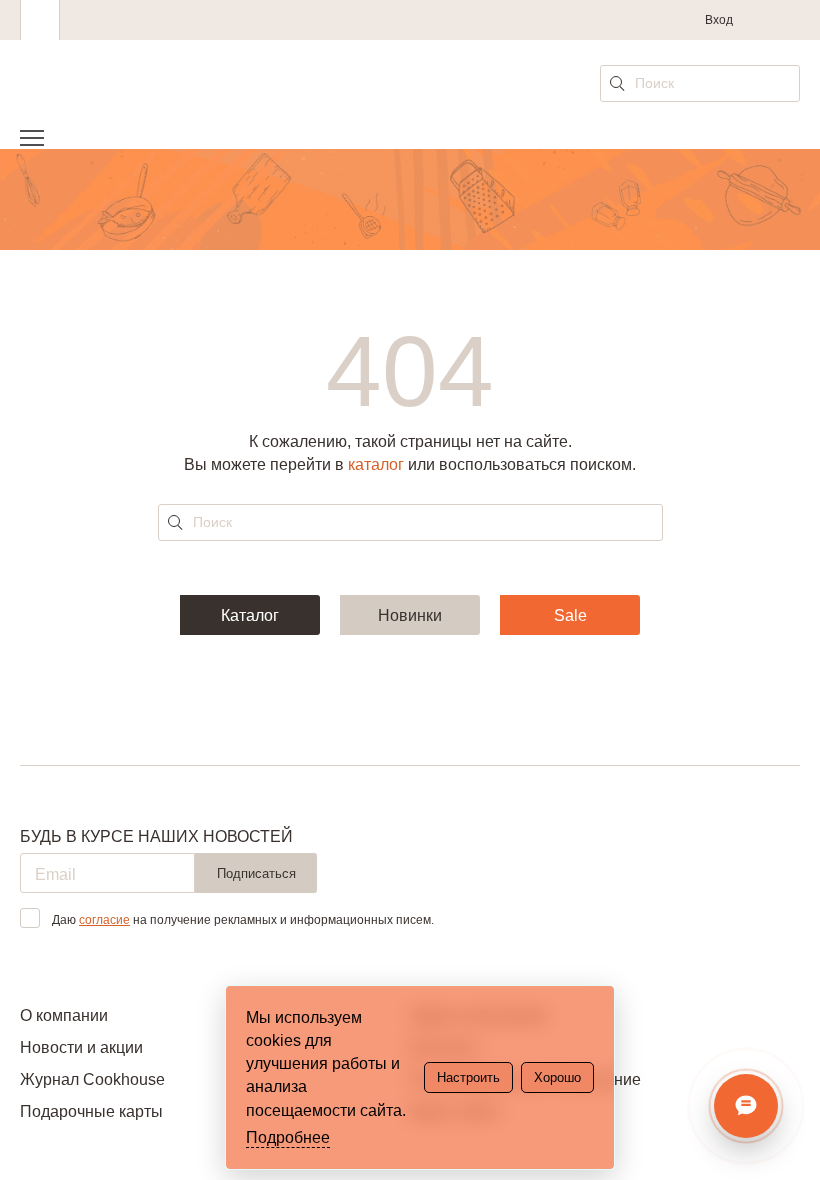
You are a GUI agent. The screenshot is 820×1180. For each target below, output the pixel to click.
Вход (719, 20)
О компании (64, 1015)
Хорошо (557, 1077)
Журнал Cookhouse (92, 1079)
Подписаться (256, 873)
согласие (104, 920)
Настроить (468, 1077)
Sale (570, 615)
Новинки (410, 615)
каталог (376, 464)
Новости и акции (81, 1047)
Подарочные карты (91, 1111)
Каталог (250, 615)
